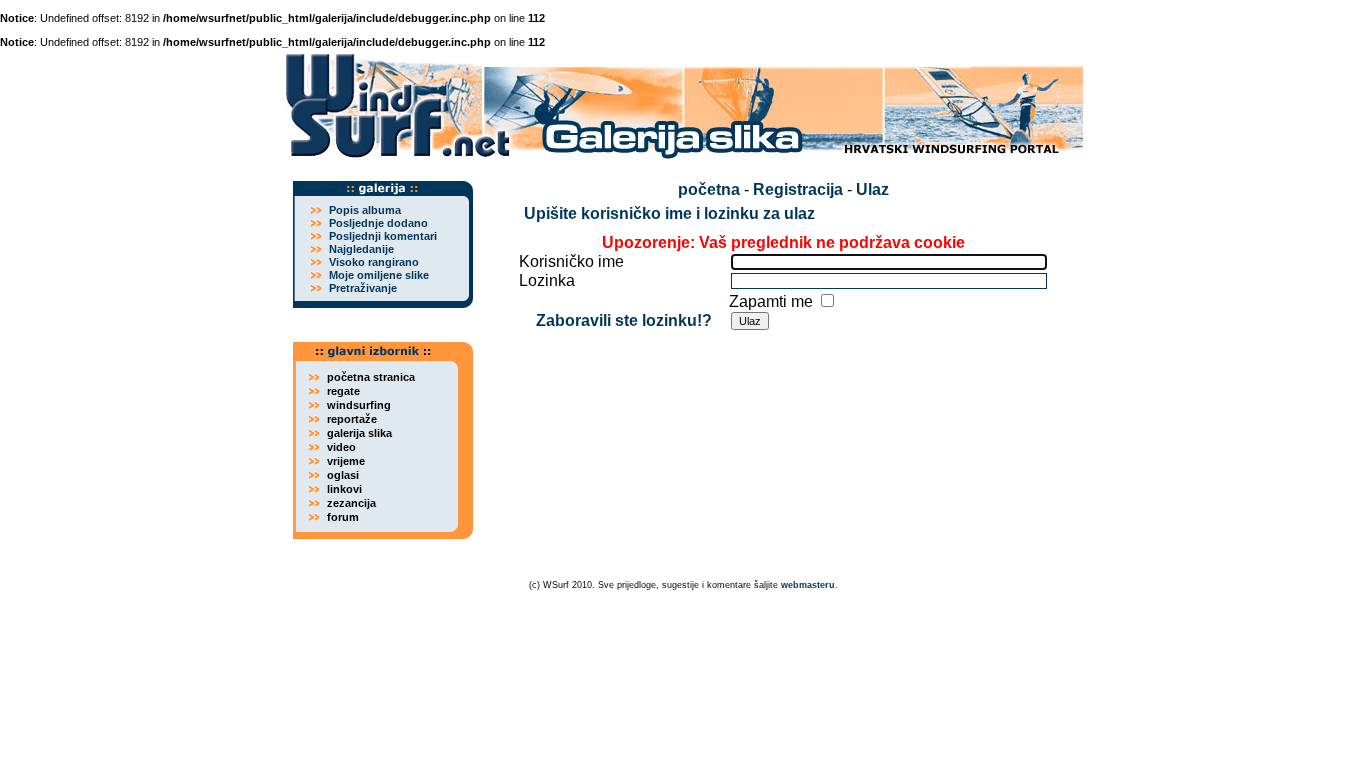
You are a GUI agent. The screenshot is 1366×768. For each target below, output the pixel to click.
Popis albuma (365, 210)
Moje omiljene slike (379, 275)
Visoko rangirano (374, 262)
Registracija (798, 189)
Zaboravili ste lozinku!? (624, 320)
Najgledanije (361, 249)
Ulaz (872, 189)
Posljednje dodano (378, 223)
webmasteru (808, 585)
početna (709, 189)
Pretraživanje (363, 288)
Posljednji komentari (383, 236)
